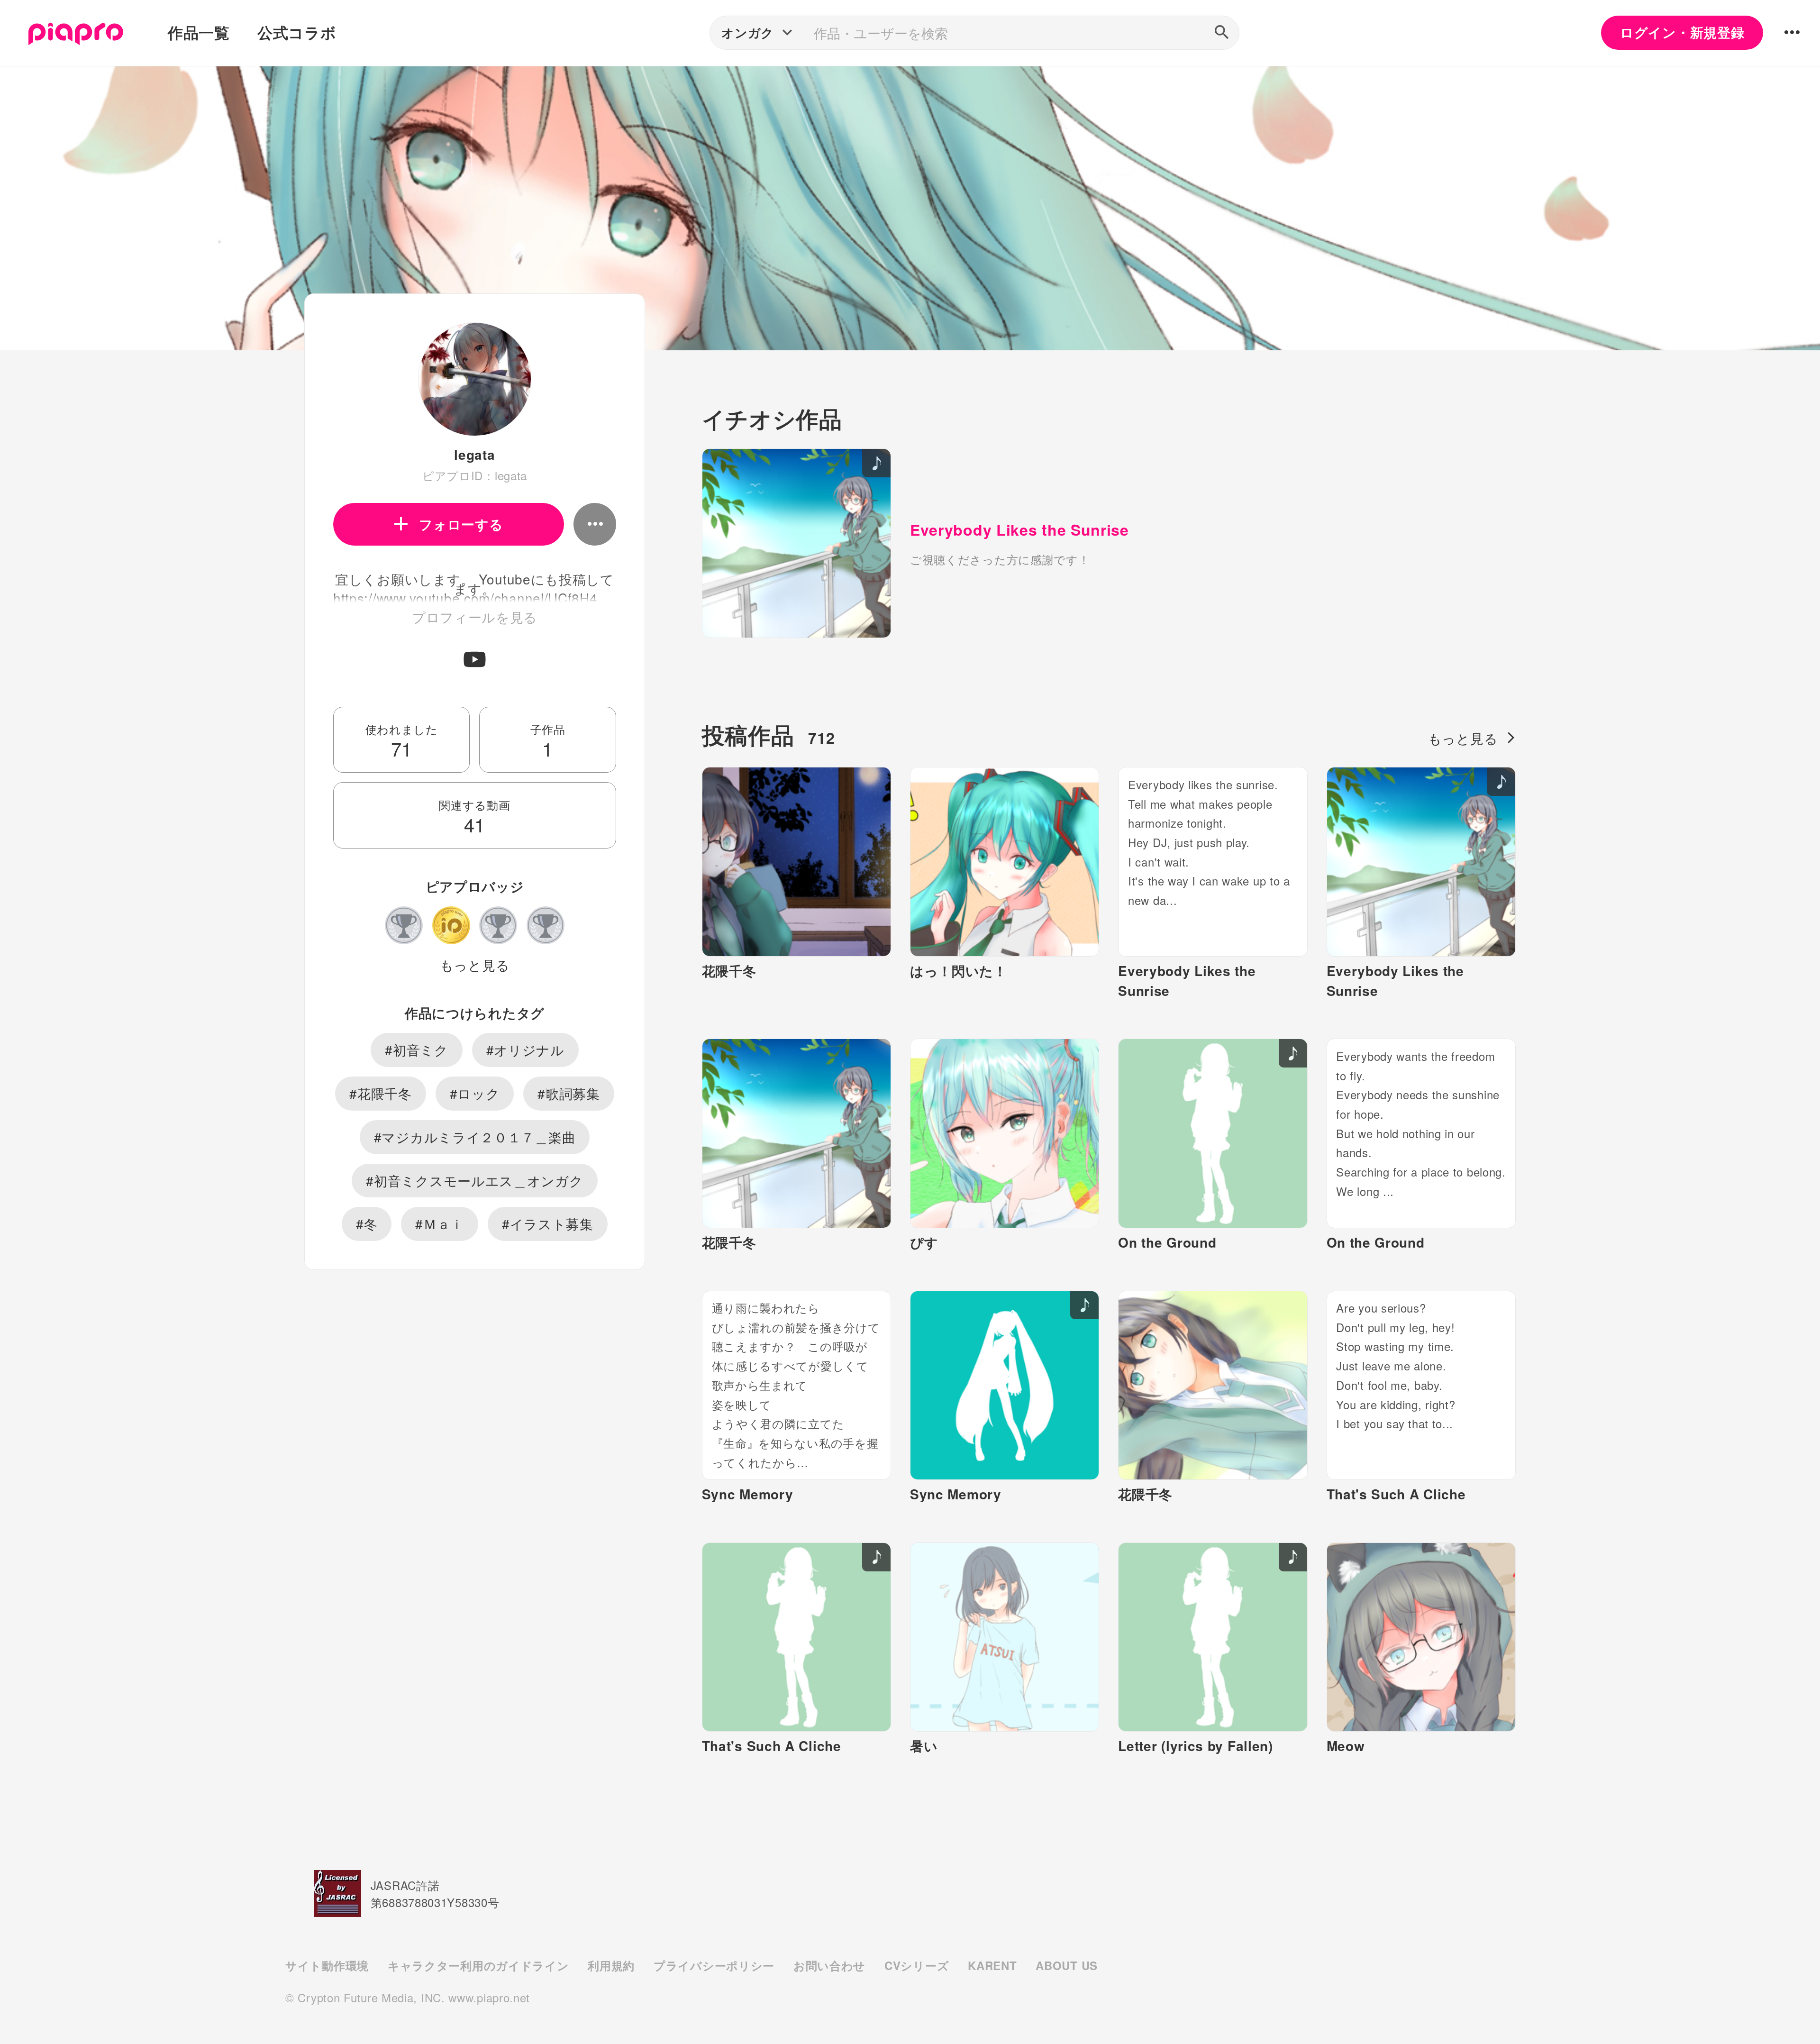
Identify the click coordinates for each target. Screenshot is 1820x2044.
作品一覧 (199, 32)
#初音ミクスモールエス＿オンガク (474, 1180)
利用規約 (611, 1965)
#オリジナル (525, 1049)
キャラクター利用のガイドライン (478, 1965)
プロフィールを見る (475, 617)
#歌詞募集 (569, 1093)
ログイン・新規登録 (1682, 32)
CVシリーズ (917, 1965)
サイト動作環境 (327, 1965)
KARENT (992, 1965)
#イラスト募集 (548, 1223)
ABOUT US (1067, 1965)
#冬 (367, 1223)
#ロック (475, 1093)
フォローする (461, 524)
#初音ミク (417, 1049)
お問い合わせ (829, 1965)
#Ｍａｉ (440, 1223)
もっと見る (475, 965)
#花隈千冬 (381, 1093)
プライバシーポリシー (714, 1965)
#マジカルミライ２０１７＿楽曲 (475, 1137)
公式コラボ (297, 32)
